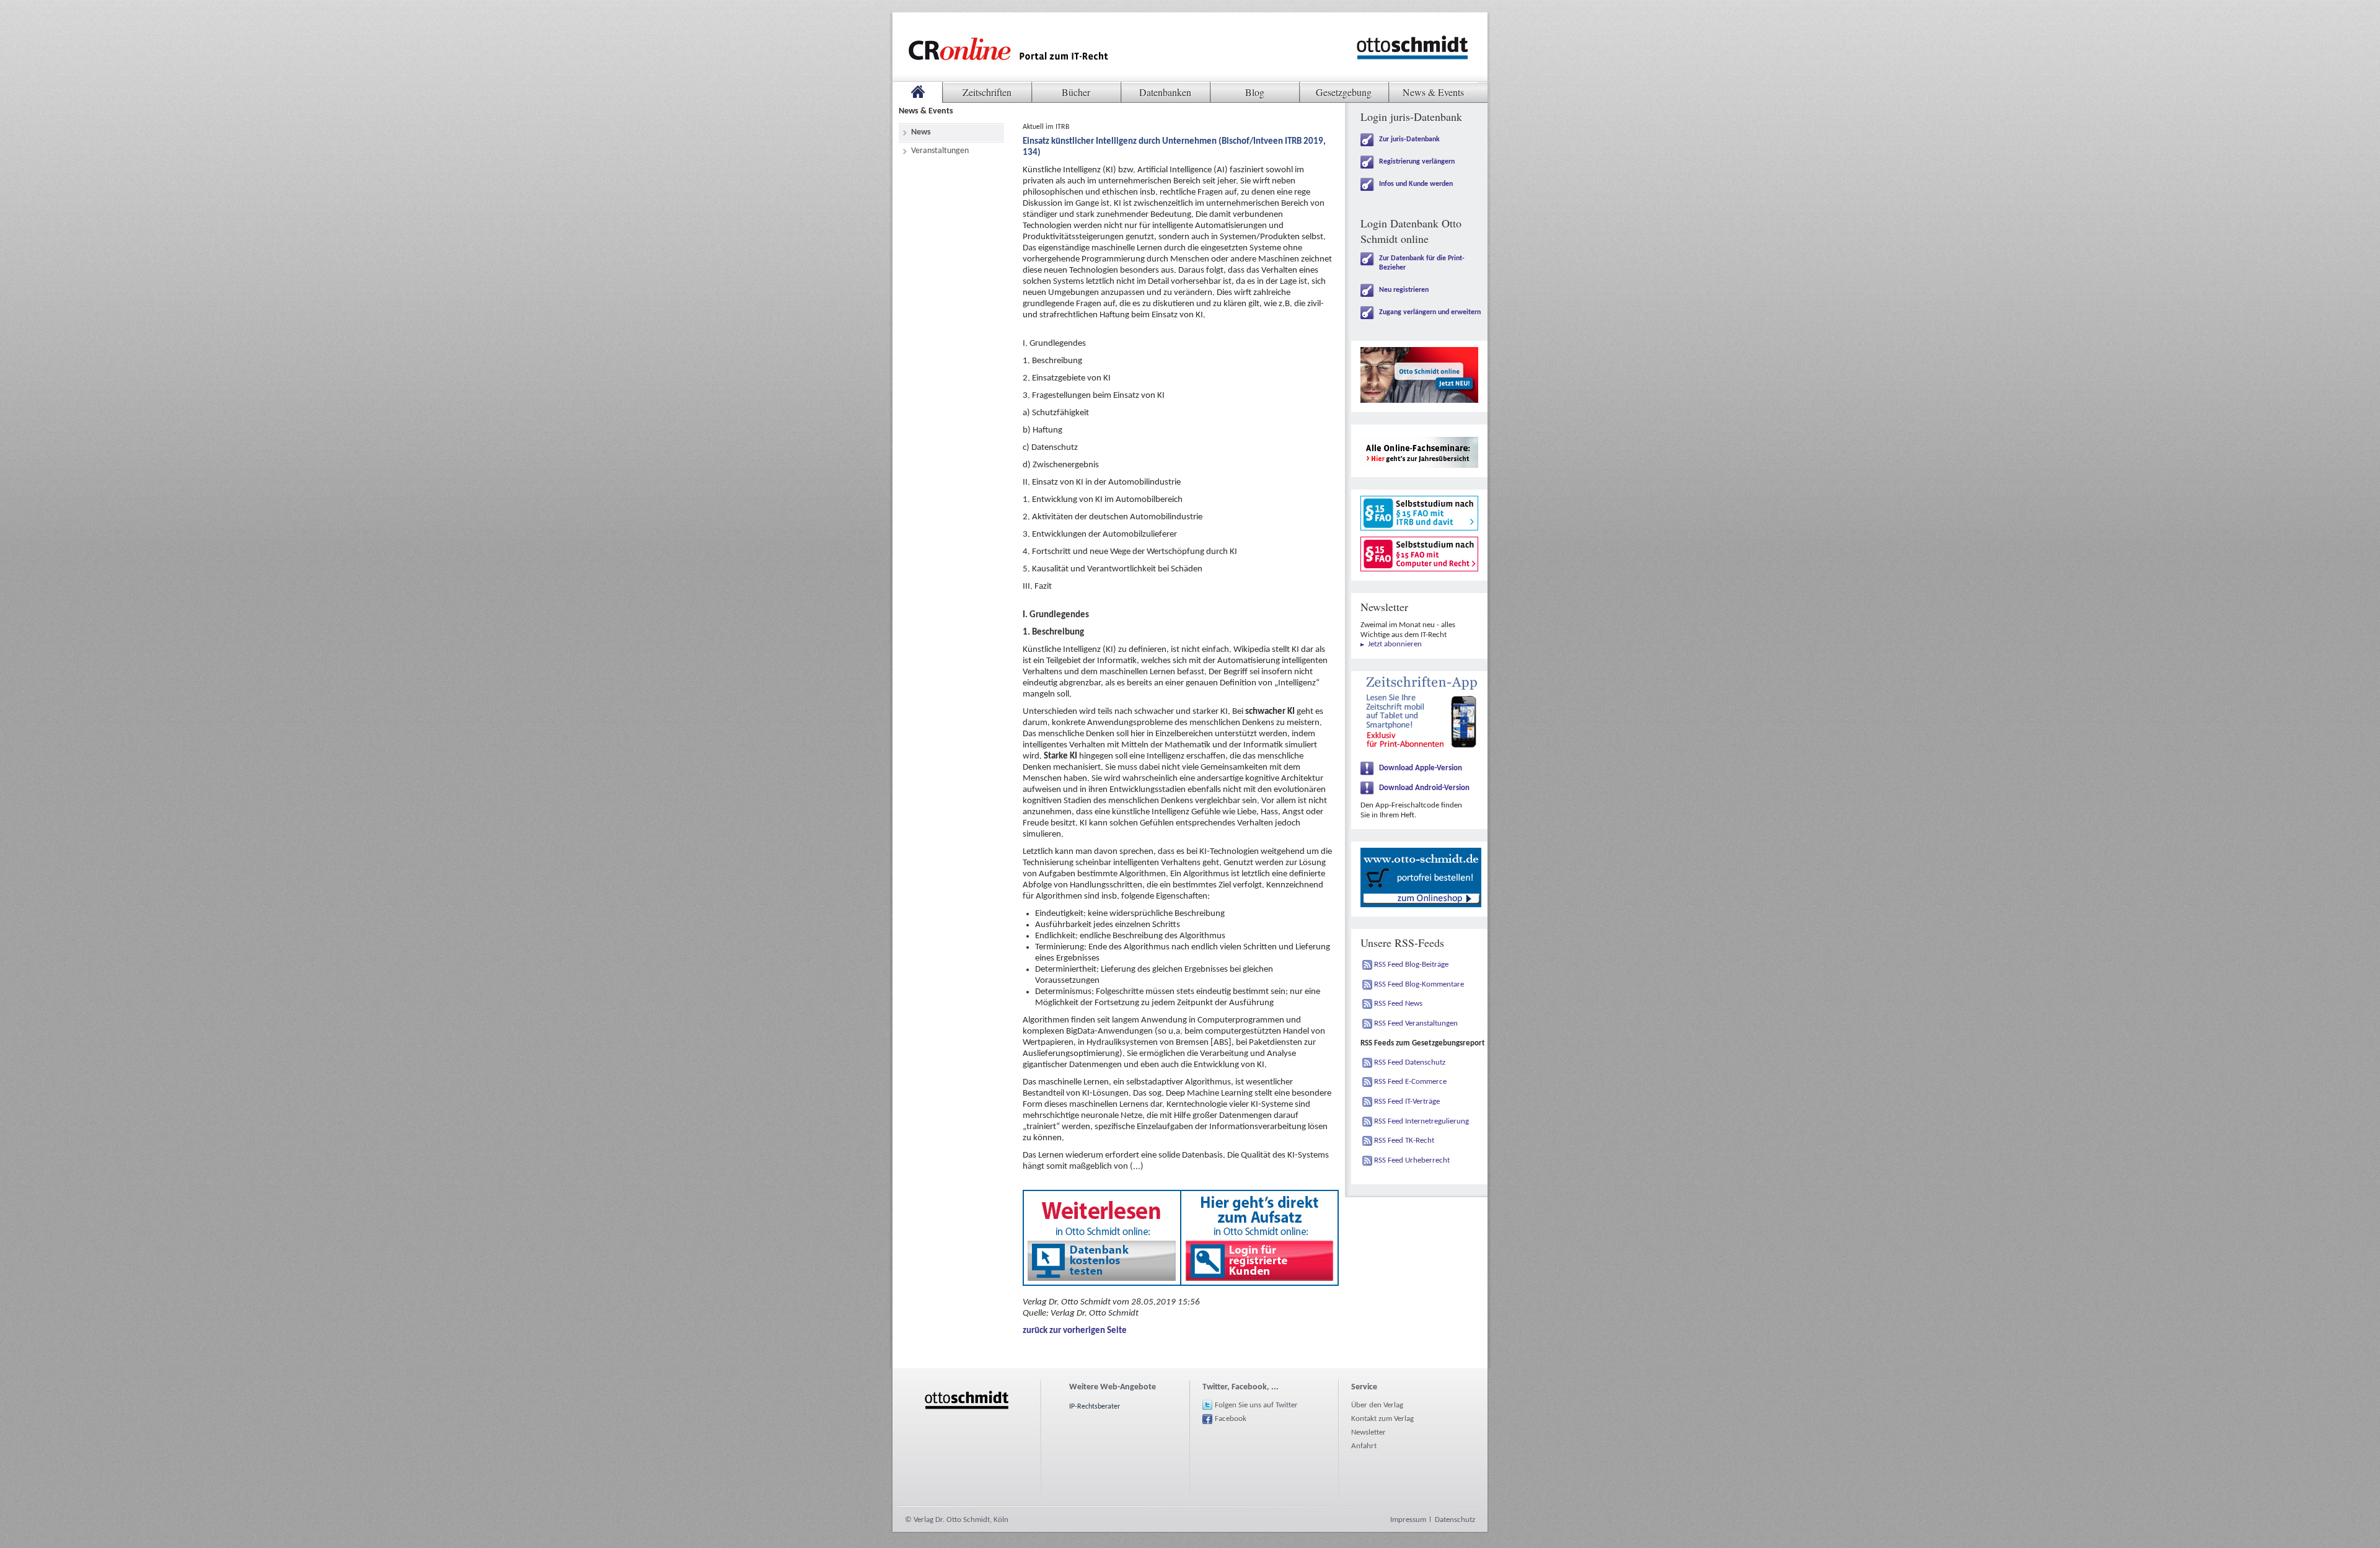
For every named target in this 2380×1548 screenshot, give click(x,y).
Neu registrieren (1404, 290)
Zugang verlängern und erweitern (1430, 312)
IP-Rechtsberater (1095, 1407)
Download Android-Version (1424, 788)
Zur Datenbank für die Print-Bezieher (1422, 263)
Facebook (1231, 1419)
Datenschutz (1455, 1520)
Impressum (1408, 1520)
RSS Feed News (1398, 1004)
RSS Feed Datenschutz (1410, 1062)
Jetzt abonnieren (1395, 644)
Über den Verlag (1377, 1405)
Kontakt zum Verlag (1382, 1419)
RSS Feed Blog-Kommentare (1419, 984)
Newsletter (1368, 1432)
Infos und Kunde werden (1416, 184)
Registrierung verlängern (1417, 162)
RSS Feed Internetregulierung (1421, 1121)
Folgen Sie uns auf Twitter (1256, 1405)
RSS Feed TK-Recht (1404, 1141)
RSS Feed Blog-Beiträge (1411, 965)
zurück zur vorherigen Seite (1075, 1331)
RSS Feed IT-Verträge (1407, 1102)
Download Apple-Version (1421, 768)
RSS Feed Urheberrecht (1412, 1160)
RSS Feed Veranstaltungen (1416, 1023)
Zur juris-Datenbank (1409, 139)
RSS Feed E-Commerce (1410, 1082)
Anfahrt (1364, 1446)
